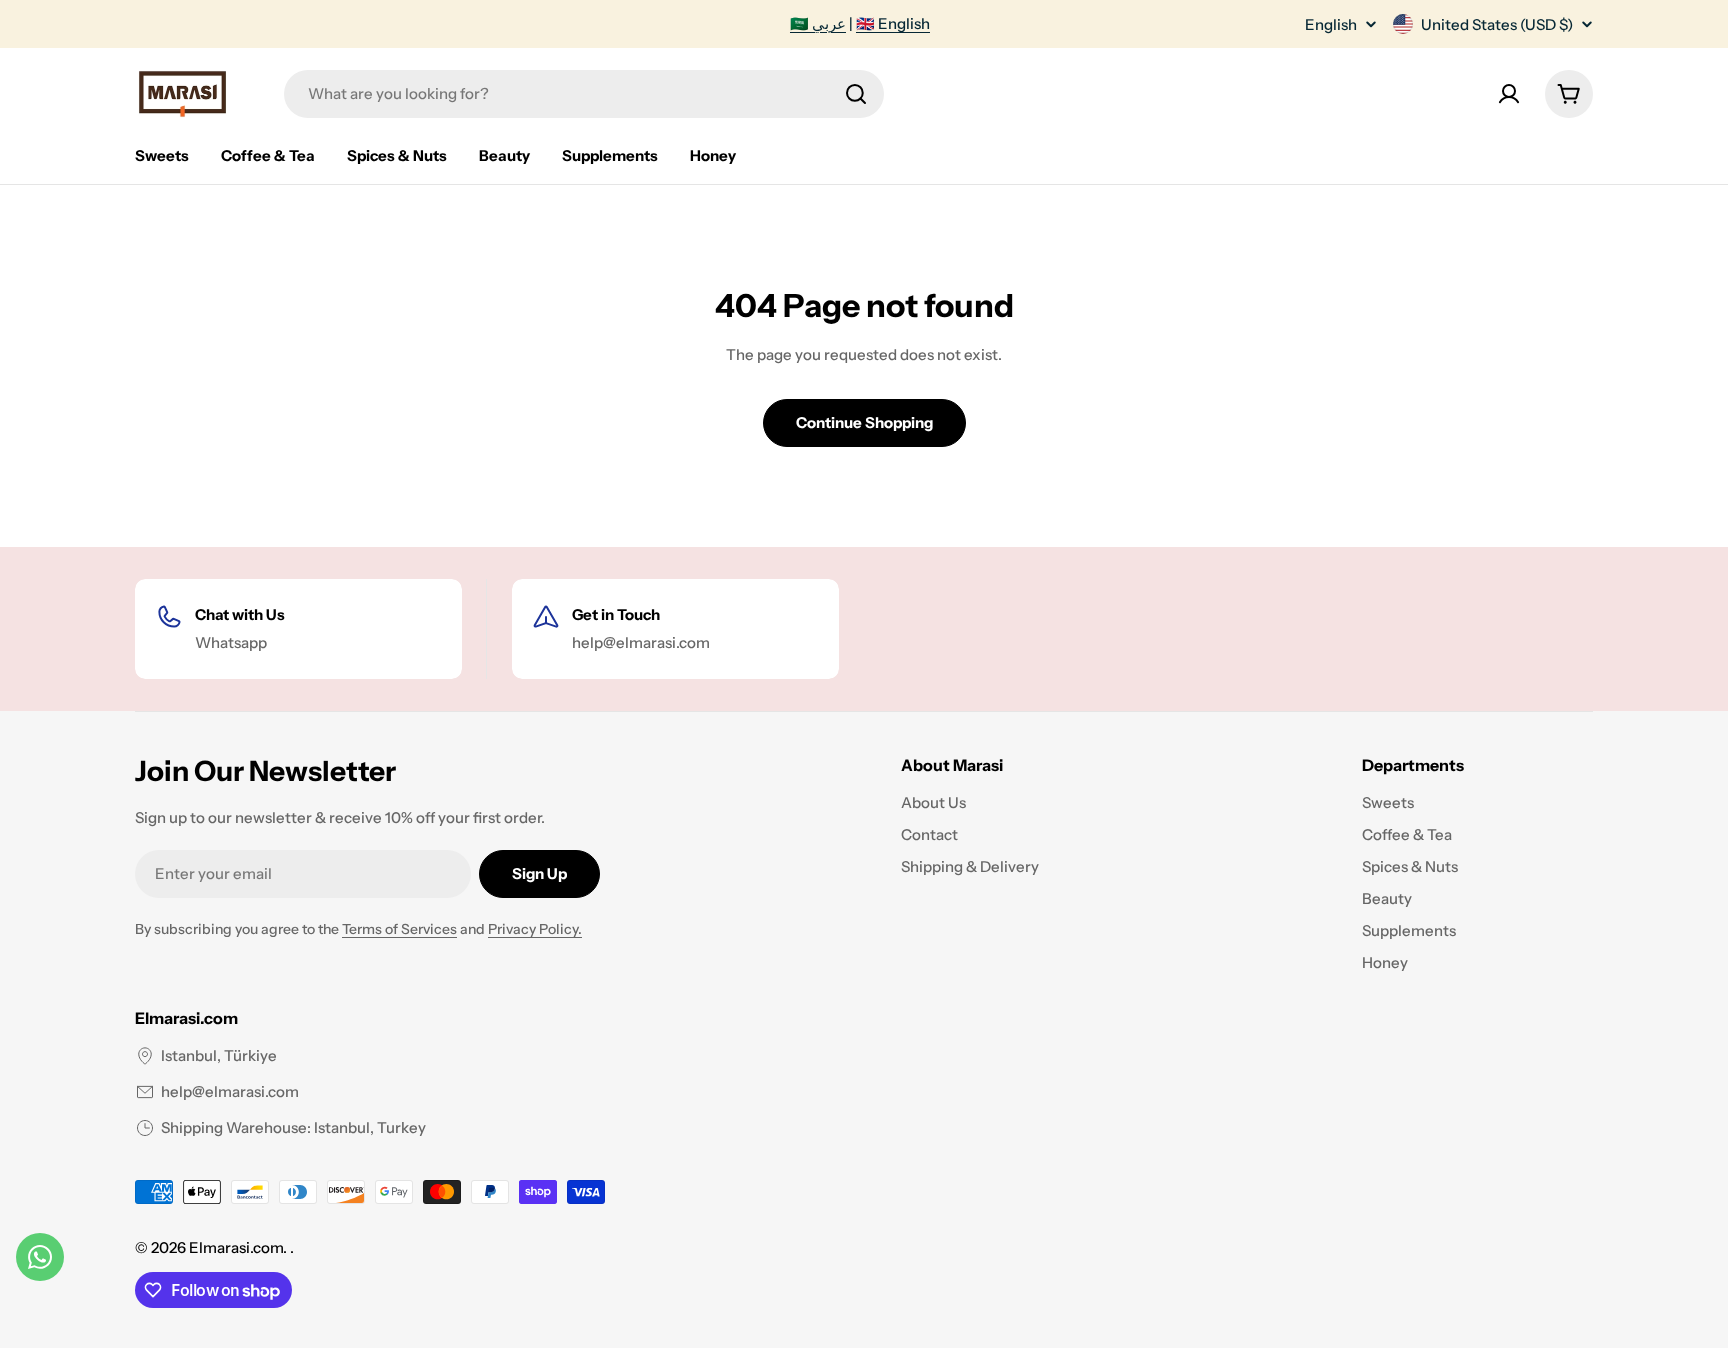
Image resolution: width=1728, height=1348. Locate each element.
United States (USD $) (1497, 24)
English (1331, 24)
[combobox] (584, 94)
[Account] (1509, 94)
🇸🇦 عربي (818, 23)
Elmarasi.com (236, 1247)
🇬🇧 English (893, 23)
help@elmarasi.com (230, 1091)
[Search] (856, 94)
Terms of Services (399, 929)
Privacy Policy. (535, 929)
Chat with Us (240, 614)
